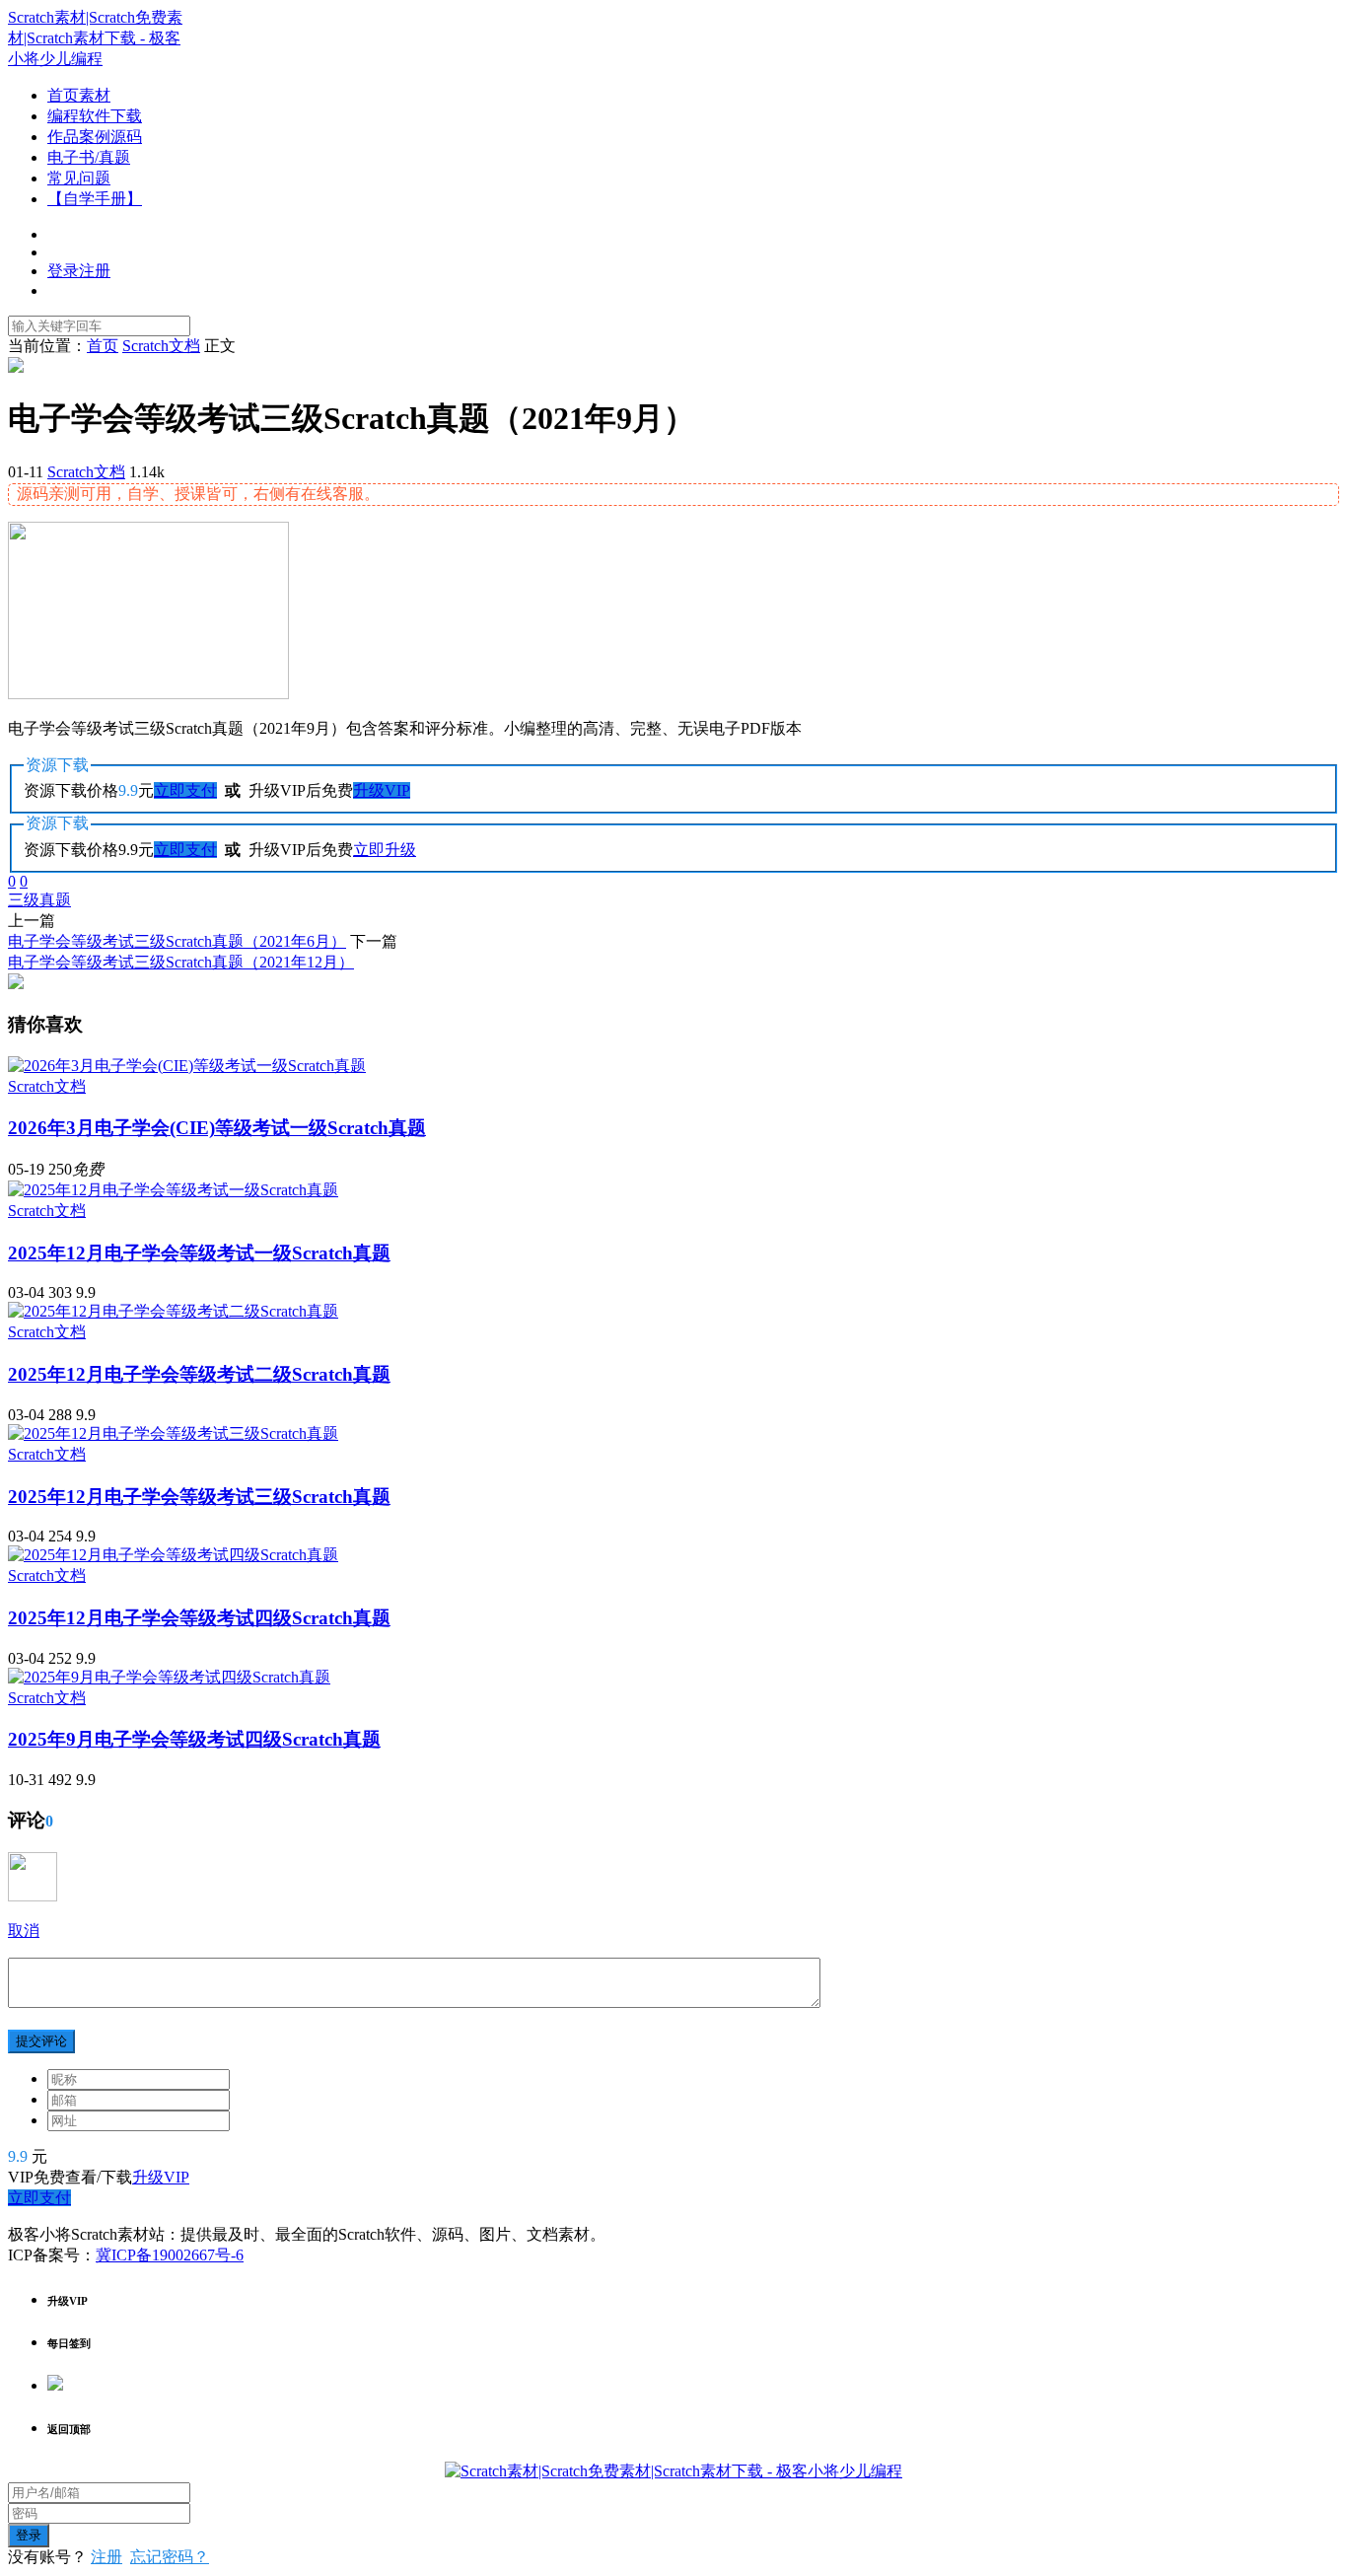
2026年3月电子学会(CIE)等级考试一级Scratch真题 (217, 1128)
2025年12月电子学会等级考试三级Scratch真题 (199, 1497)
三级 (24, 900)
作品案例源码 (95, 137)
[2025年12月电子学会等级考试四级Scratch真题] (173, 1555)
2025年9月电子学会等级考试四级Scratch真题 (194, 1739)
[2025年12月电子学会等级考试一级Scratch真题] (173, 1190)
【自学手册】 (95, 199)
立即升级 (385, 850)
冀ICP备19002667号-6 (170, 2255)
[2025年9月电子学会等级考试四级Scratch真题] (169, 1677)
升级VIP (382, 790)
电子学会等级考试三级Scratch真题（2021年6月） (177, 941)
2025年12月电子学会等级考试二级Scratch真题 (199, 1374)
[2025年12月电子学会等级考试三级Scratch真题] (173, 1433)
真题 (55, 900)
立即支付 (185, 790)
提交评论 (41, 2041)
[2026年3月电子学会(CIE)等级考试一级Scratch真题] (187, 1066)
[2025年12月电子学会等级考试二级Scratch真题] (173, 1311)
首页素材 (79, 95)
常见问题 (79, 178)
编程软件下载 (95, 116)
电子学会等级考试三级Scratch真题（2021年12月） (181, 962)
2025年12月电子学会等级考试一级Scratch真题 (199, 1253)
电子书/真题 (89, 157)
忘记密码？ (170, 2557)
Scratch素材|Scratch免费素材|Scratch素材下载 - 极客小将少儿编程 (95, 38)
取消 (24, 1931)
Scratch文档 (86, 472)
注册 (106, 2557)
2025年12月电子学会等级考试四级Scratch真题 (199, 1618)
